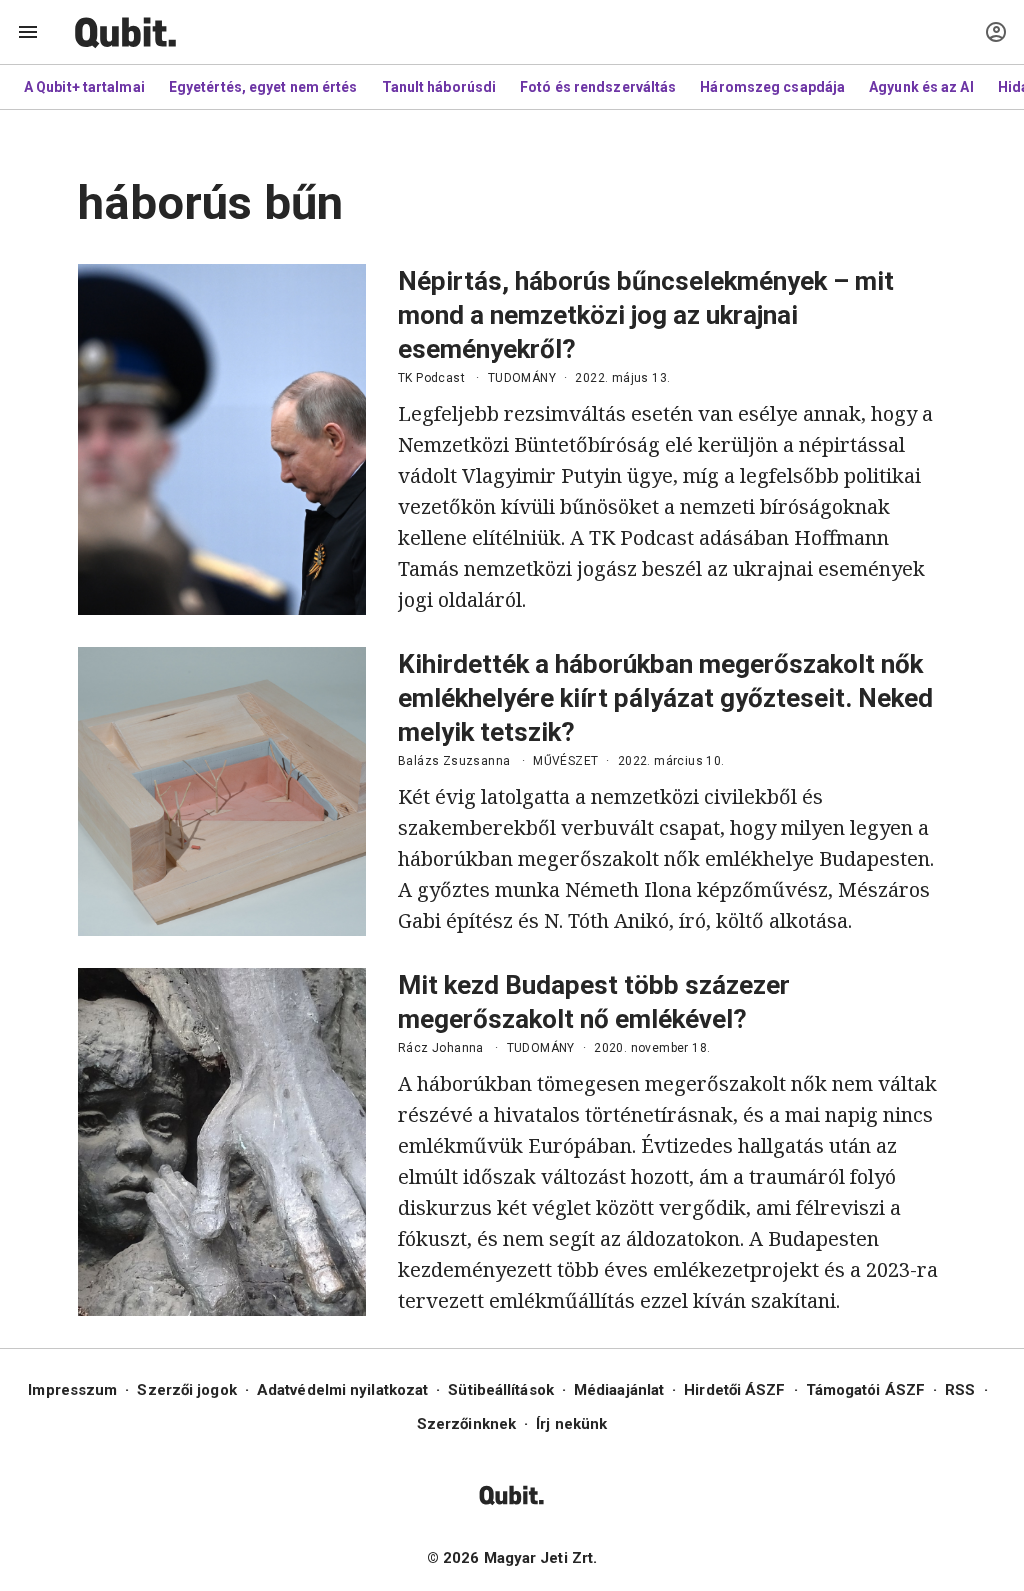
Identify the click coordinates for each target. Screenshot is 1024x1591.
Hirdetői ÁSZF (734, 1390)
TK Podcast (431, 378)
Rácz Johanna (441, 1048)
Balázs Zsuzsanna (454, 761)
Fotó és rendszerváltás (598, 87)
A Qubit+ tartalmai (84, 87)
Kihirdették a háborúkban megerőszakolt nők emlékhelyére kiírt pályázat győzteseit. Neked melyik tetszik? (665, 698)
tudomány (522, 378)
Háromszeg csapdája (772, 87)
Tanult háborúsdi (439, 87)
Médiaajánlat (619, 1390)
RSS (960, 1390)
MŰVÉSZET (565, 761)
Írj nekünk (571, 1424)
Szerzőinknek (466, 1424)
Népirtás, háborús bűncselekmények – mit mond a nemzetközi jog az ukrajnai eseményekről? (646, 315)
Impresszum (72, 1390)
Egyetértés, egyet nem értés (263, 87)
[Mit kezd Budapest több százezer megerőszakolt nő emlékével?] (222, 1142)
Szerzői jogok (186, 1390)
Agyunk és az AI (921, 87)
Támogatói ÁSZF (865, 1390)
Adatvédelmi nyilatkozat (342, 1390)
